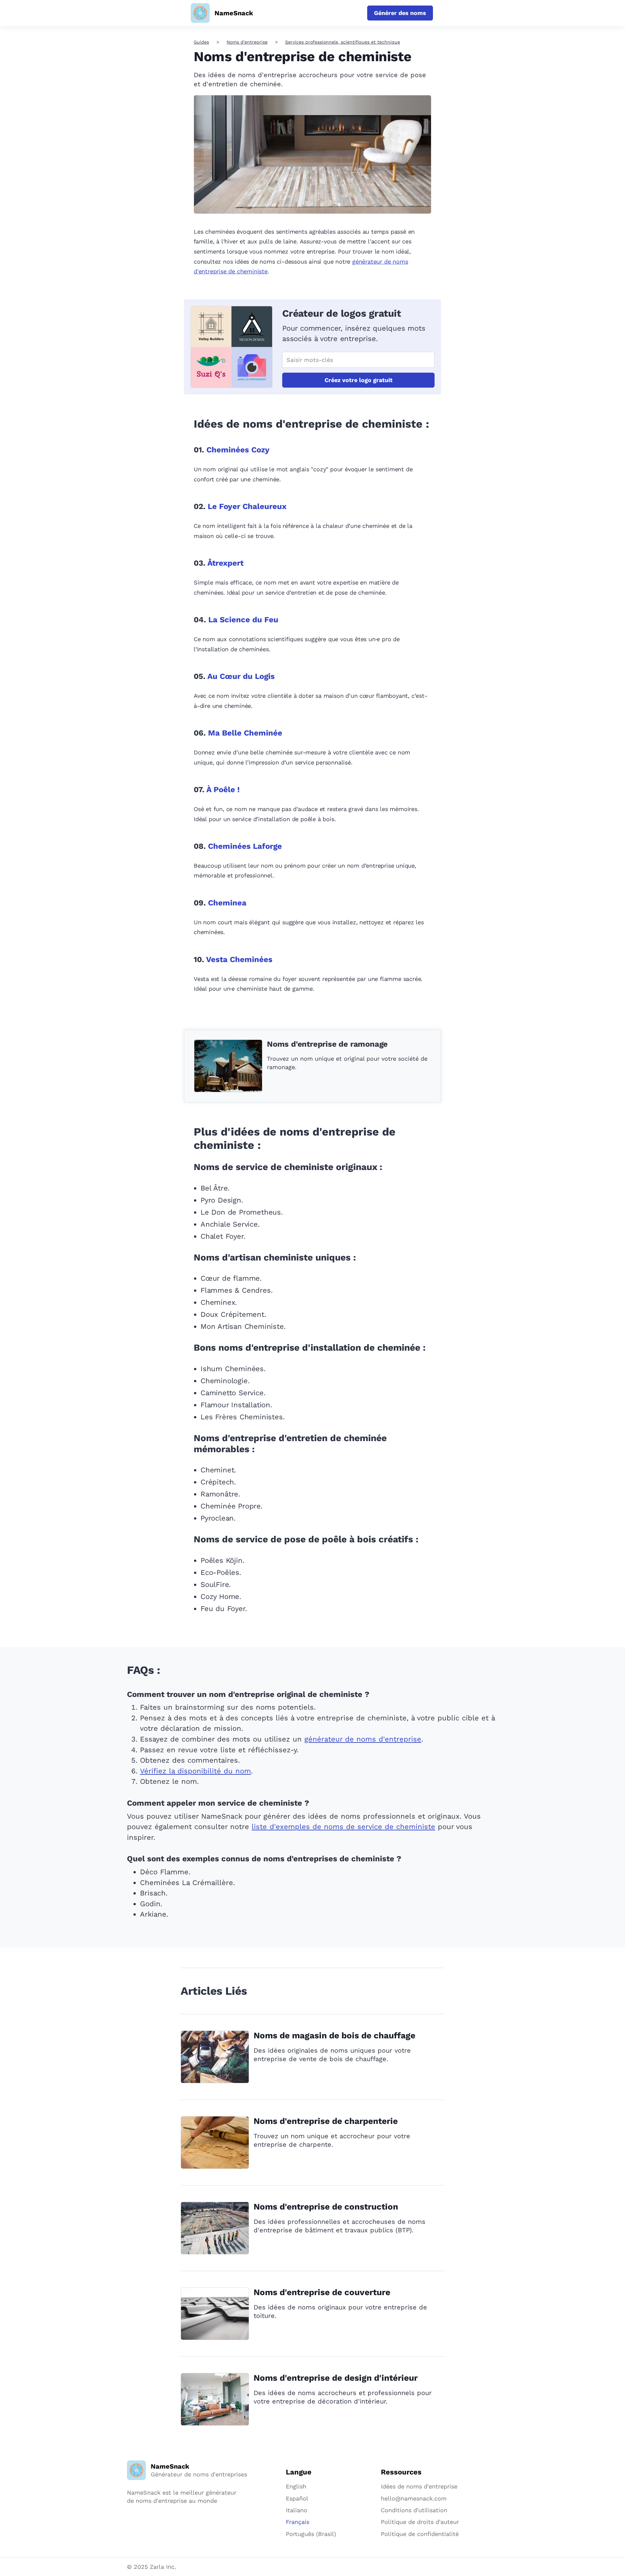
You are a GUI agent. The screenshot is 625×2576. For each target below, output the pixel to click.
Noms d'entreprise (247, 42)
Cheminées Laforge (245, 846)
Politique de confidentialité (420, 2534)
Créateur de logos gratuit (342, 313)
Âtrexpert (225, 563)
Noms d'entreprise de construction (326, 2207)
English (296, 2486)
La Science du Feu (243, 620)
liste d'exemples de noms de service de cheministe (343, 1827)
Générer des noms (400, 13)
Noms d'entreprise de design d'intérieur (336, 2378)
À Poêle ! (223, 790)
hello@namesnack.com (414, 2498)
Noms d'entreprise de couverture (322, 2292)
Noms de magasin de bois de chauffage (334, 2035)
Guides (201, 42)
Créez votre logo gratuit (359, 380)
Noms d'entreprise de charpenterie (326, 2121)
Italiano (297, 2510)
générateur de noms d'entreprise (363, 1739)
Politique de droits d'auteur (420, 2522)
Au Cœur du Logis (241, 676)
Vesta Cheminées (239, 959)
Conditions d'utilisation (414, 2510)
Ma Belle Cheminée (245, 733)
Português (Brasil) (311, 2534)
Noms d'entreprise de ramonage (327, 1044)
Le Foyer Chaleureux (247, 506)
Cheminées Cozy (238, 450)
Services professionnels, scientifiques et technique (343, 42)
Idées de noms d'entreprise (419, 2486)
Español (297, 2498)
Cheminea (227, 903)
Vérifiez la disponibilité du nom (195, 1771)
